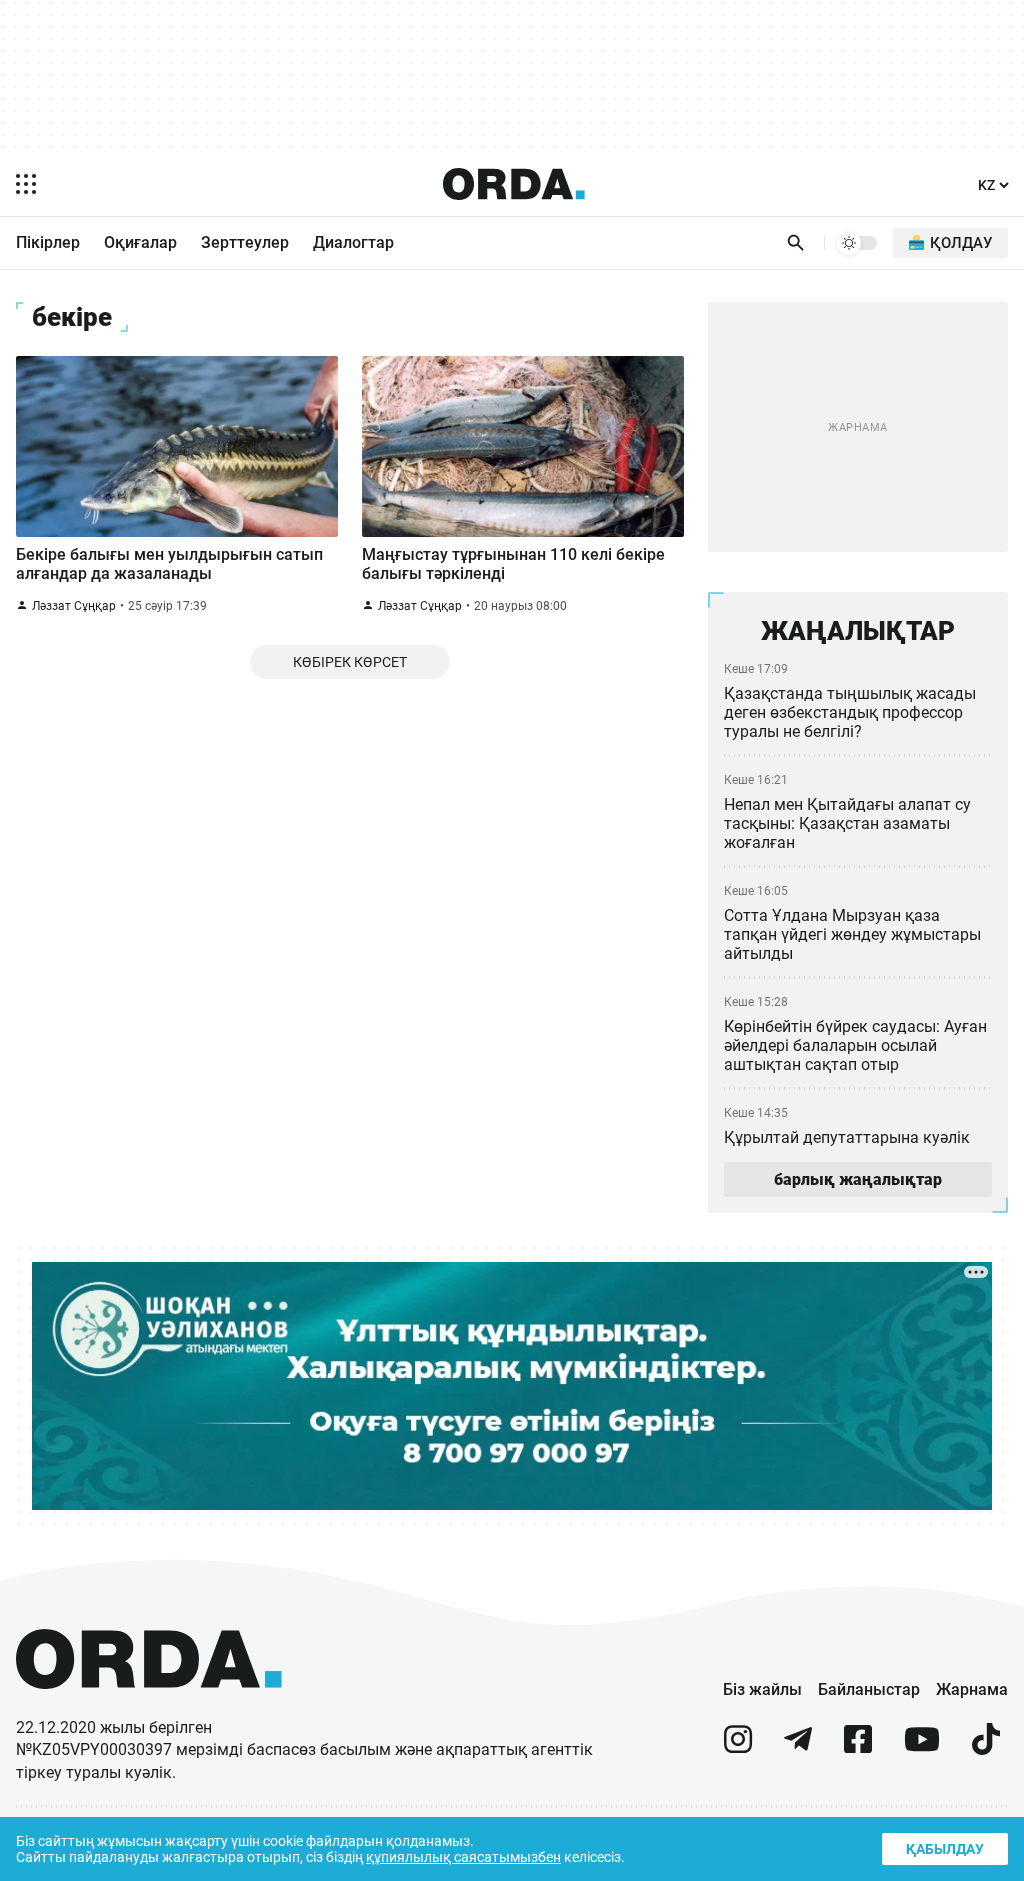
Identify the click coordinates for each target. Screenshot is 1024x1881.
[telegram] (798, 1747)
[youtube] (922, 1747)
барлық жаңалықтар (858, 1179)
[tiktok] (986, 1747)
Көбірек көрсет (350, 662)
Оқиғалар (140, 242)
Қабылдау (945, 1849)
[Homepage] (514, 184)
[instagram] (738, 1747)
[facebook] (858, 1747)
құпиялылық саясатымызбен (463, 1857)
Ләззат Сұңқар (74, 606)
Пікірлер (48, 242)
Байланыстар (869, 1689)
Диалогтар (353, 242)
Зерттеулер (245, 242)
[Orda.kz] (149, 1707)
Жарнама (972, 1689)
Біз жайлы (762, 1689)
